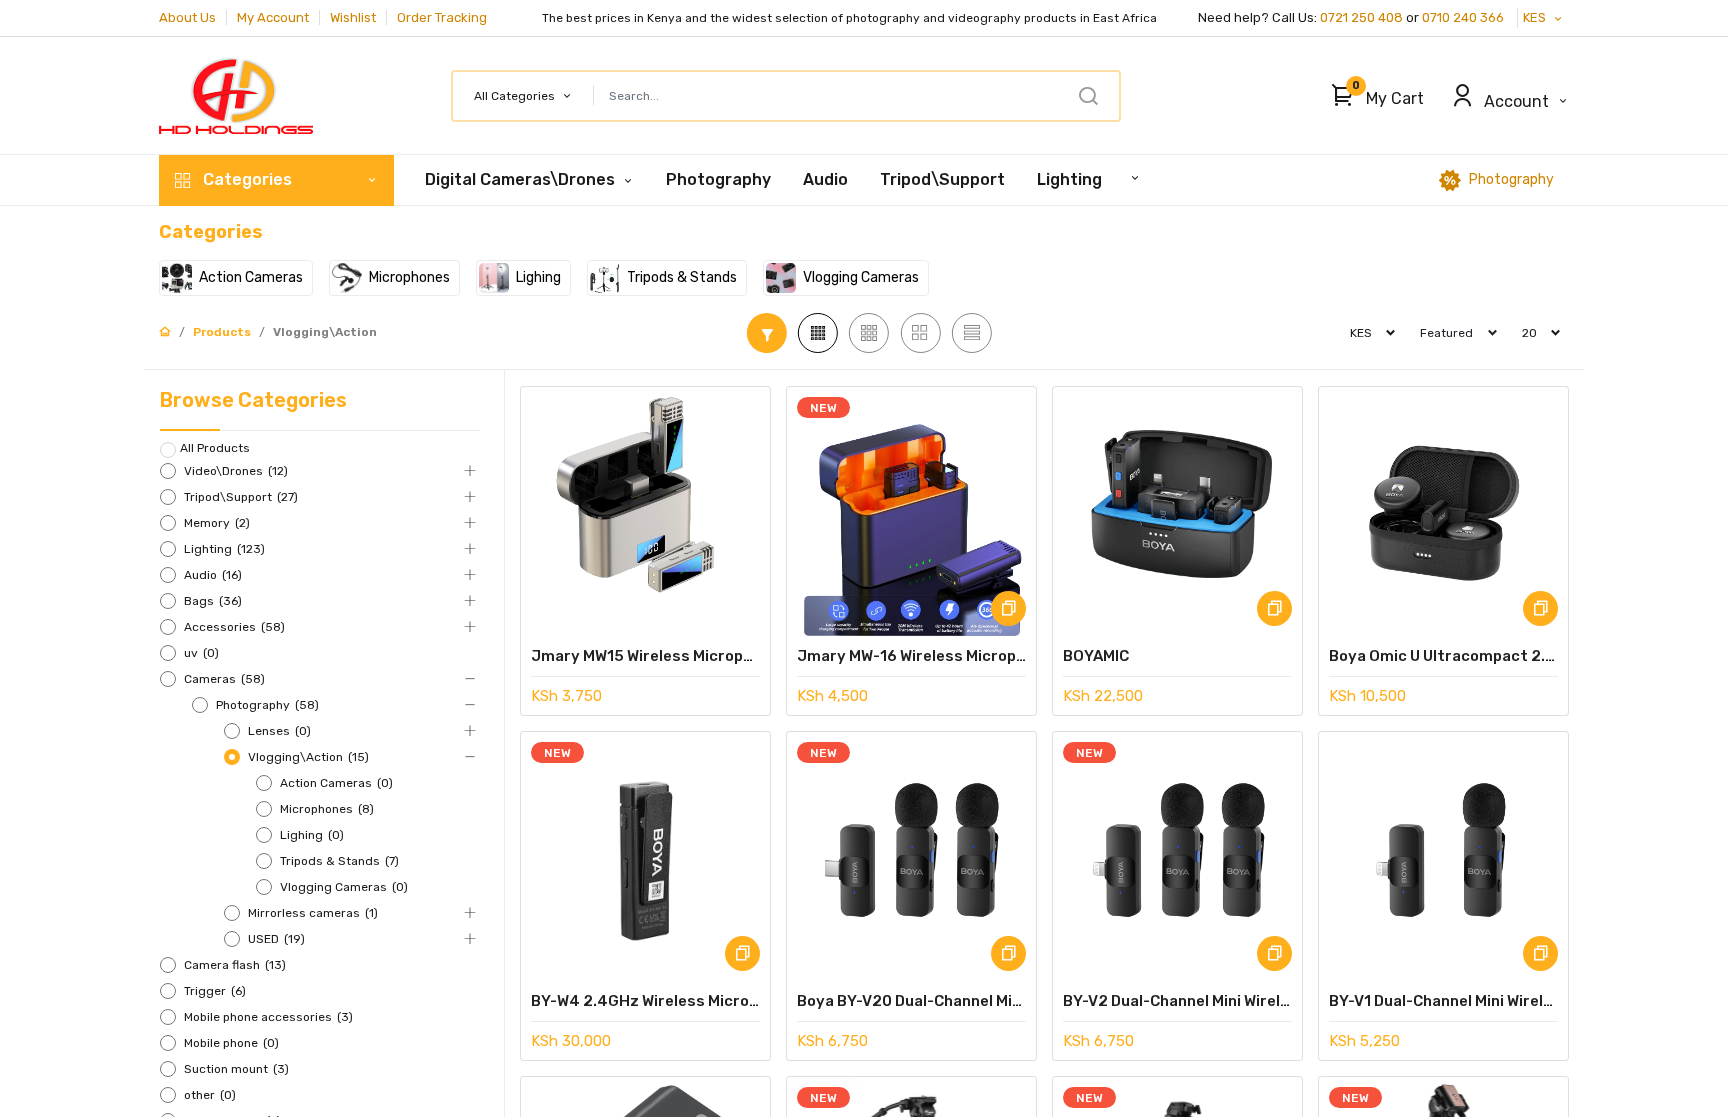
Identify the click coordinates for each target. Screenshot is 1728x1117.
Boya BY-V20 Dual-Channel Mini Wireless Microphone (911, 1001)
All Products (215, 448)
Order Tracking (442, 17)
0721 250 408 (1361, 17)
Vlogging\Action (325, 332)
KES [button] (1536, 17)
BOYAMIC (1096, 656)
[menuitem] (718, 180)
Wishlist (353, 17)
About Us (187, 17)
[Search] (1088, 96)
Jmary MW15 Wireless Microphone (645, 656)
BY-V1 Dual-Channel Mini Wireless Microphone (1443, 1001)
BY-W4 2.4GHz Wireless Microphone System (645, 1001)
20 (1529, 333)
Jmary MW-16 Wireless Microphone (911, 656)
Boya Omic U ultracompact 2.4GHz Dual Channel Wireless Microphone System (1443, 656)
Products (222, 332)
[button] (1372, 96)
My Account (273, 17)
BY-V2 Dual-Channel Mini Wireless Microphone (1177, 1001)
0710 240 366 (1464, 17)
